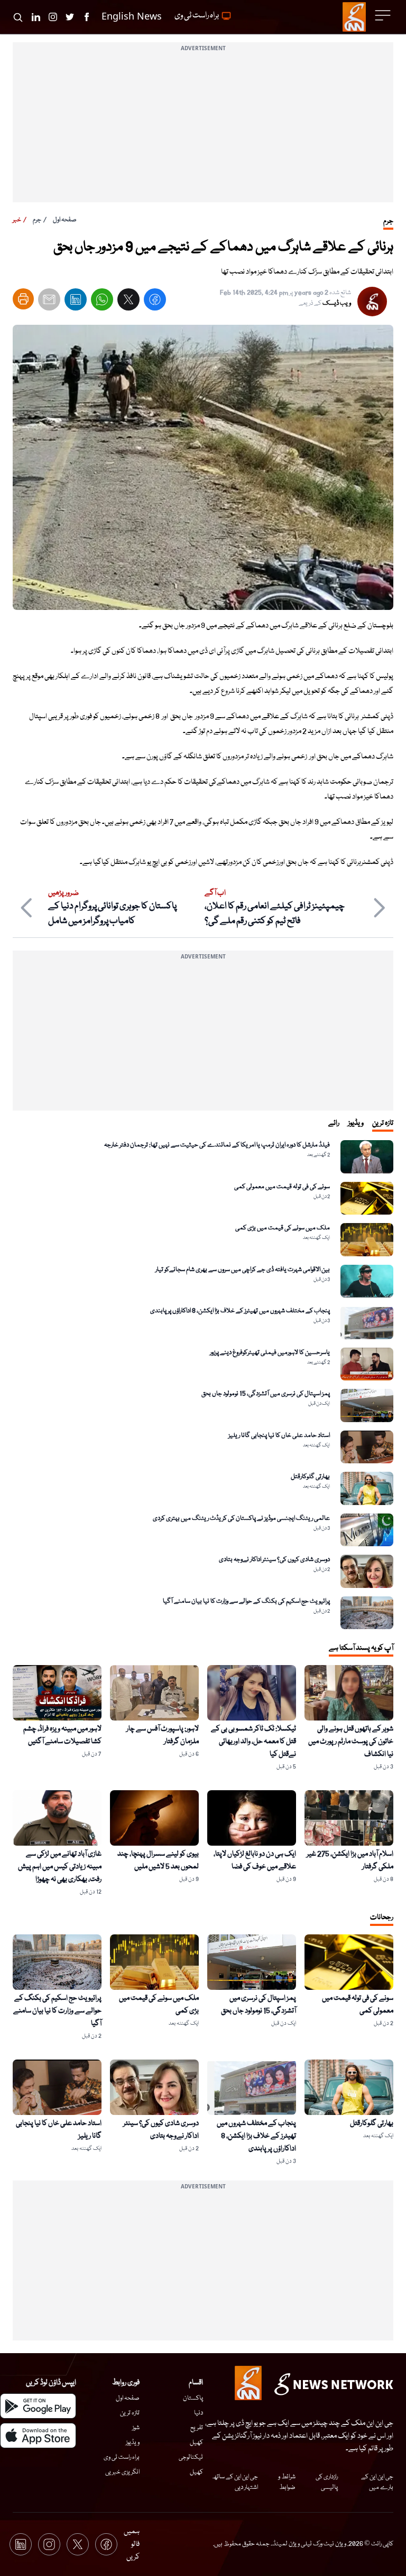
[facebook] (155, 302)
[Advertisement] (203, 128)
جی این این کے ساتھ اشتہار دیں (235, 2482)
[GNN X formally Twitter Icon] (70, 17)
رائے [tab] (334, 1123)
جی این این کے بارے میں (377, 2482)
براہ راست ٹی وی (122, 2457)
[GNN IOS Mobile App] (38, 2436)
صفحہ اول (65, 220)
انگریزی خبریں (122, 2472)
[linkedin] (76, 302)
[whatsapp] (102, 302)
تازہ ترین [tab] (383, 1123)
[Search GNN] (18, 17)
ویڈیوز (133, 2443)
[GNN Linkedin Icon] (36, 17)
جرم (37, 220)
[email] (49, 302)
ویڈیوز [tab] (356, 1123)
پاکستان (193, 2398)
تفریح (197, 2428)
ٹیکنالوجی (191, 2457)
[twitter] (128, 302)
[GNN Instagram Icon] (53, 17)
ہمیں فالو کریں (132, 2544)
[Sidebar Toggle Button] (384, 15)
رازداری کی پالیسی (326, 2482)
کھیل (196, 2443)
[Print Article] (23, 299)
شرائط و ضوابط (287, 2482)
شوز (136, 2428)
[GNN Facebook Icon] (87, 17)
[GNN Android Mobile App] (38, 2406)
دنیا (199, 2413)
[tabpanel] (203, 1385)
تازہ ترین (130, 2413)
